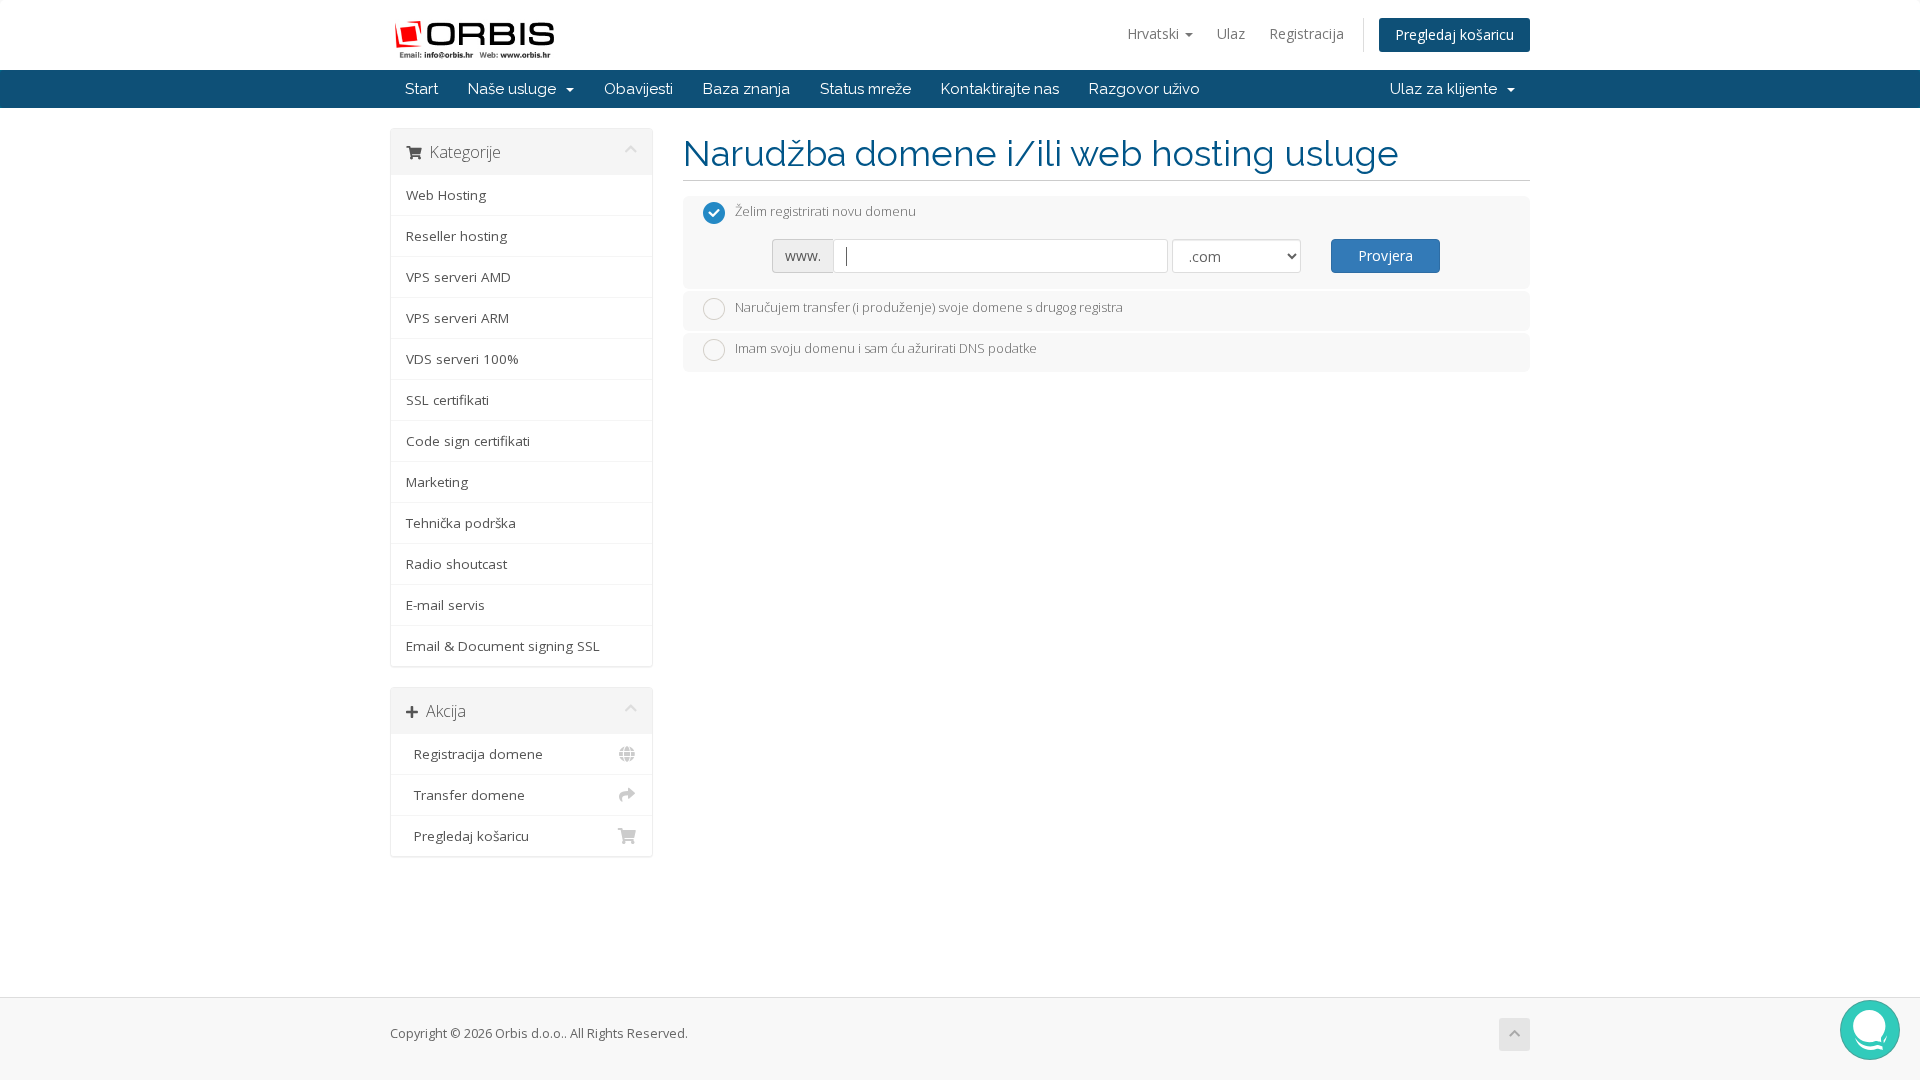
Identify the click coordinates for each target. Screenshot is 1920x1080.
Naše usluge (516, 89)
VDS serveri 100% (462, 359)
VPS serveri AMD (458, 277)
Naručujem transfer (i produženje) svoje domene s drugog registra (929, 307)
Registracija (1306, 33)
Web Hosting (446, 195)
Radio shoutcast (456, 564)
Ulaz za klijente (1447, 89)
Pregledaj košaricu (1454, 34)
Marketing (437, 482)
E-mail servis (445, 605)
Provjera (1385, 255)
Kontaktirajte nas (1000, 89)
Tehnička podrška (461, 523)
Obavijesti (638, 89)
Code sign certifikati (468, 441)
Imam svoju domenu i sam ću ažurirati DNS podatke (886, 349)
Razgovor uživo (1144, 89)
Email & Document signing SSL (503, 646)
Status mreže (865, 89)
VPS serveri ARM (457, 318)
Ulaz (1231, 33)
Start (421, 89)
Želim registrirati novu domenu (825, 212)
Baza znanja (746, 89)
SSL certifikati (447, 400)
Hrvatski (1155, 33)
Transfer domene (465, 795)
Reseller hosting (456, 236)
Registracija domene (474, 754)
